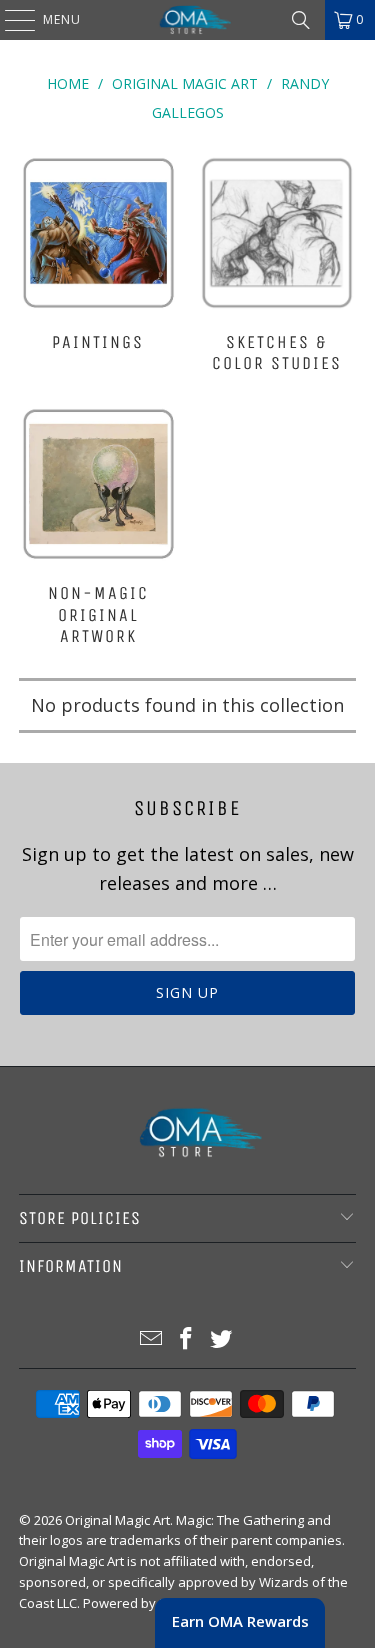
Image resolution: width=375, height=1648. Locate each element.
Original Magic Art (117, 1520)
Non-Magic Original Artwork (98, 529)
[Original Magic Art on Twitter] (221, 1339)
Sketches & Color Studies (277, 267)
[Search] (301, 20)
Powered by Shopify (144, 1603)
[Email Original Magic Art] (152, 1339)
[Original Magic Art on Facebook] (187, 1339)
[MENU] (10, 20)
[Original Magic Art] (188, 20)
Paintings (98, 267)
